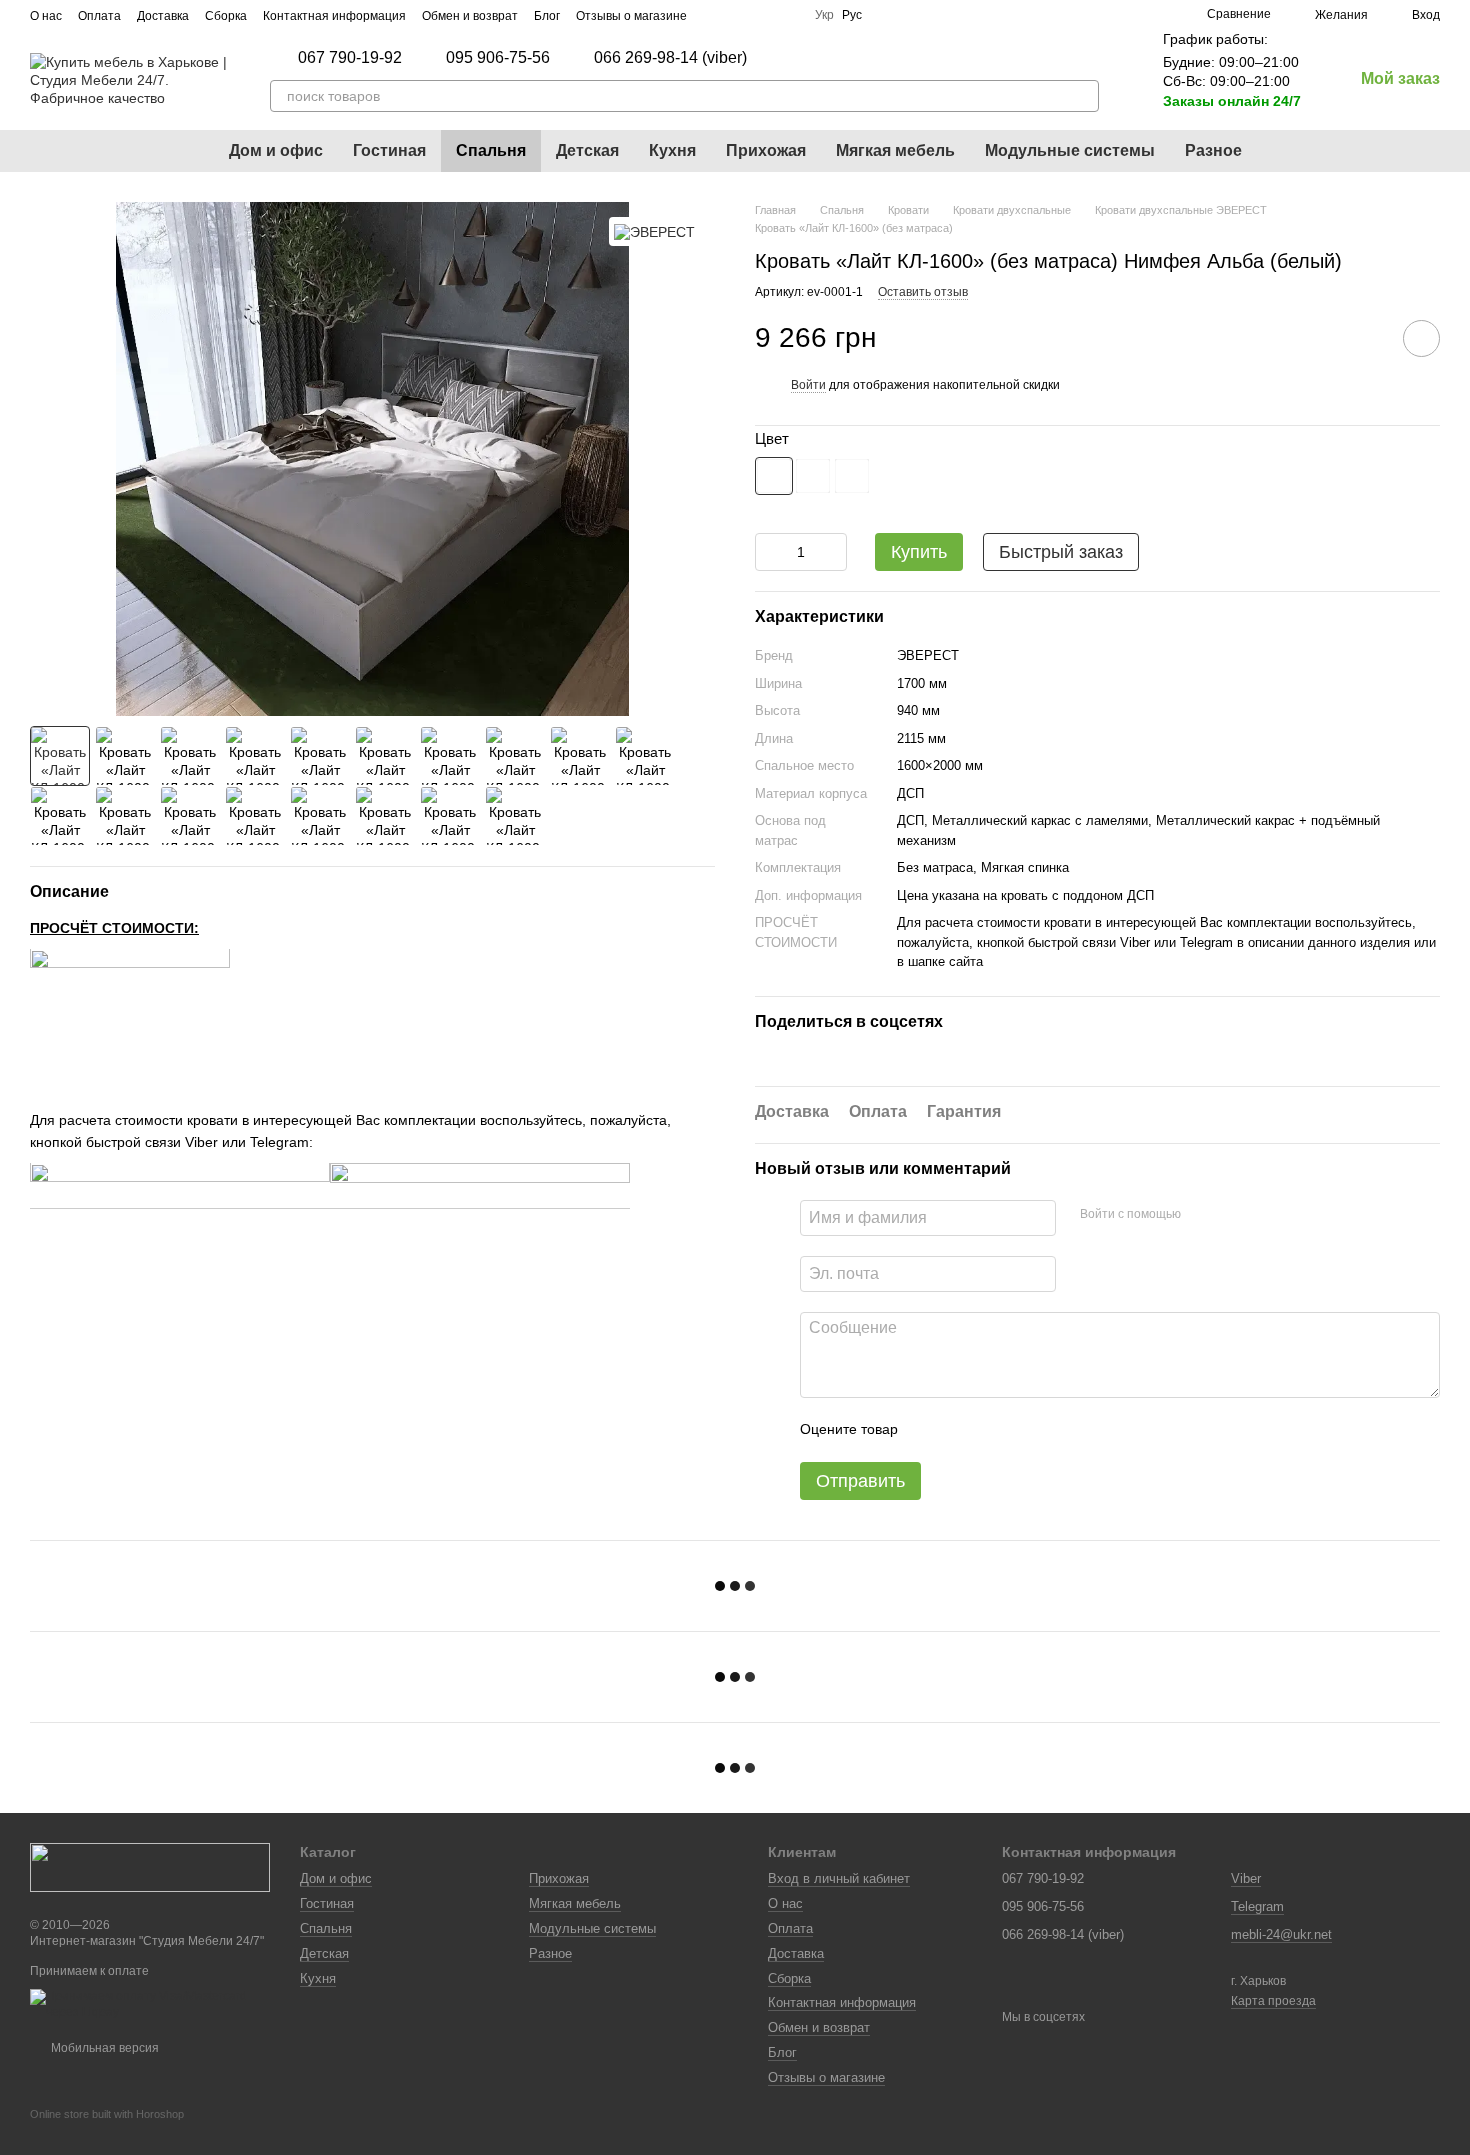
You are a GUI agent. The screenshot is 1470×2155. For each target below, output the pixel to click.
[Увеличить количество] (832, 552)
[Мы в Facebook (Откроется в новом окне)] (715, 15)
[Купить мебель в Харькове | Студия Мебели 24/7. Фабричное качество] (150, 1866)
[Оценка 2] (963, 1430)
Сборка (226, 16)
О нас (46, 16)
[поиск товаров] (1083, 96)
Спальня (491, 150)
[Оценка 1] (931, 1430)
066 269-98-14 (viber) (670, 58)
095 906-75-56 (498, 58)
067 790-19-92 (350, 58)
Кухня (672, 150)
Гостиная (389, 150)
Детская (587, 150)
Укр (824, 15)
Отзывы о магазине (631, 16)
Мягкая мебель (895, 150)
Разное (1213, 150)
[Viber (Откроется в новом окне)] (787, 15)
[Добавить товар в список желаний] (1421, 338)
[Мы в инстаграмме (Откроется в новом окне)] (739, 15)
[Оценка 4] (1027, 1430)
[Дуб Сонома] (852, 476)
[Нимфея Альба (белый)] (774, 476)
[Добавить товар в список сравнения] (1365, 338)
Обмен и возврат (470, 16)
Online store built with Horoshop (107, 2114)
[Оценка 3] (995, 1430)
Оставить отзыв (923, 292)
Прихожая (766, 150)
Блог (547, 16)
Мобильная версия (103, 2048)
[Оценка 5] (1059, 1430)
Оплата (99, 16)
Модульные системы (1070, 150)
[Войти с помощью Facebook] (1203, 1215)
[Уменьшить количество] (770, 552)
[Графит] (813, 476)
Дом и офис (276, 150)
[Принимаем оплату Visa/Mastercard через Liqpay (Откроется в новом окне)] (150, 2004)
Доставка (163, 16)
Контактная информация (334, 16)
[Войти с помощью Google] (1235, 1215)
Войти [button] (808, 385)
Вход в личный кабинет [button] (839, 1878)
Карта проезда (1273, 2001)
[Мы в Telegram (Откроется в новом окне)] (763, 15)
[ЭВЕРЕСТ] (654, 231)
